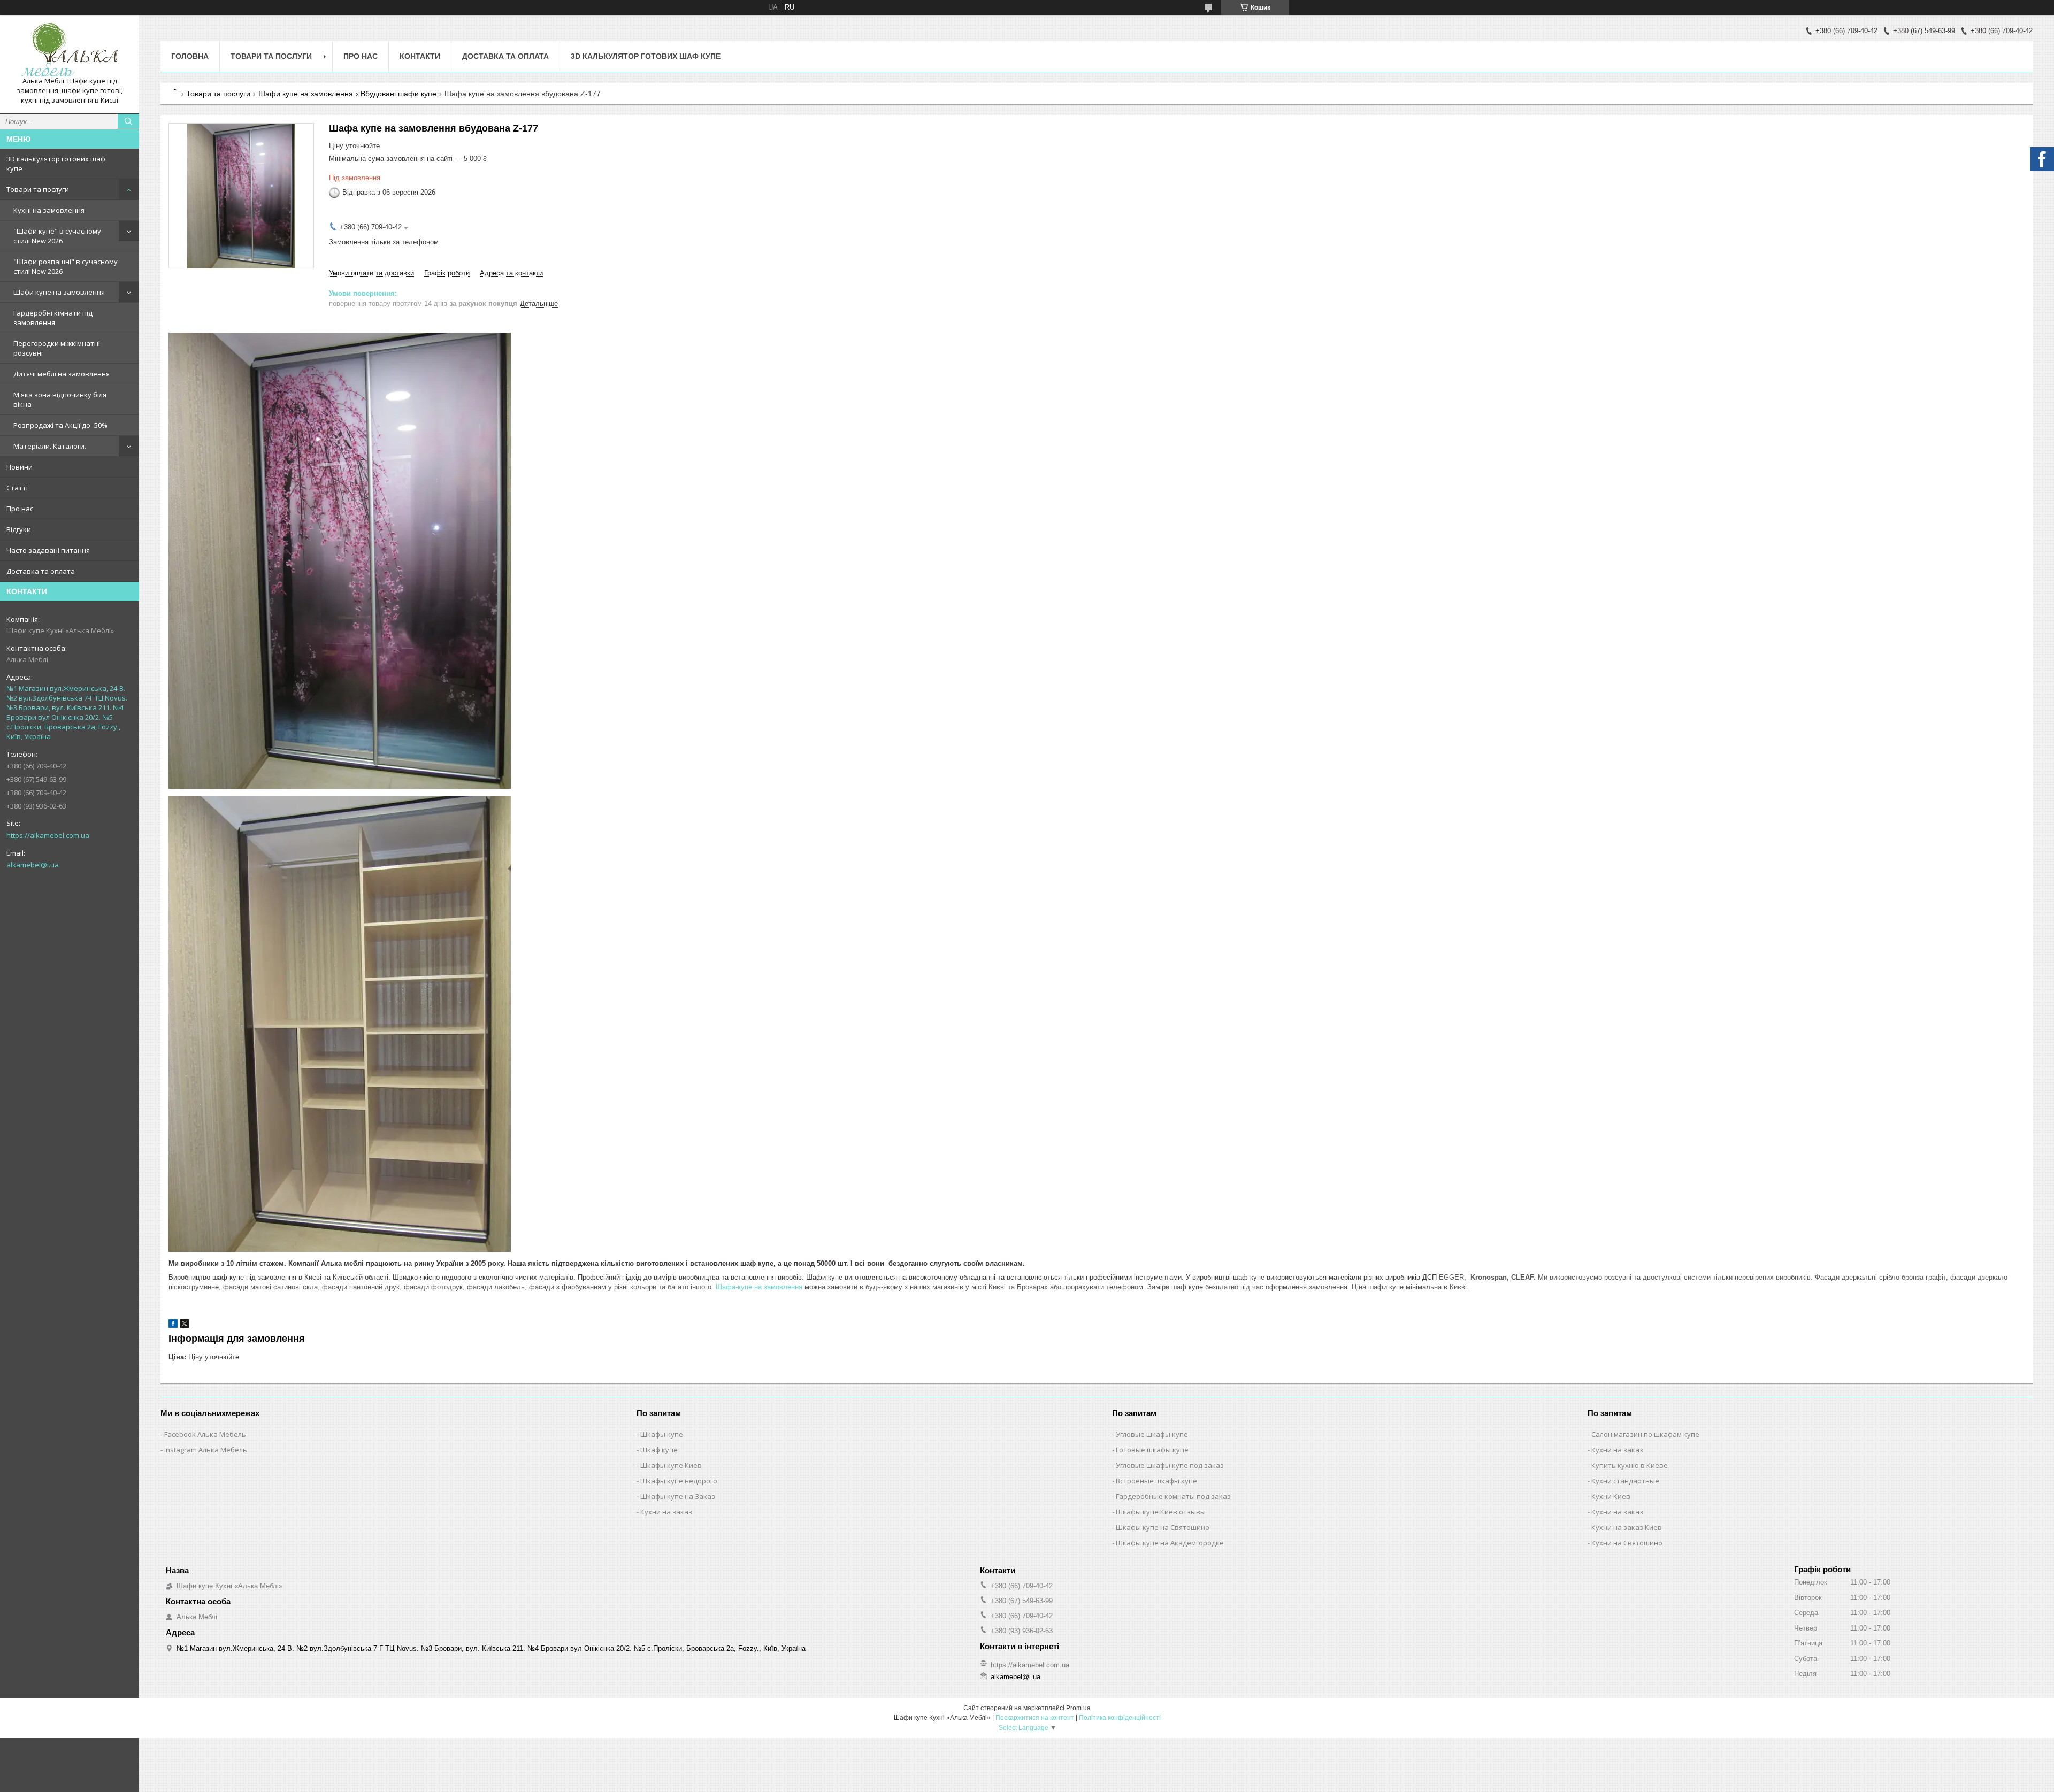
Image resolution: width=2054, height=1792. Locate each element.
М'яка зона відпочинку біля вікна (60, 399)
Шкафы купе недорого (679, 1481)
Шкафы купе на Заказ (678, 1496)
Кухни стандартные (1625, 1481)
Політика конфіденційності (1120, 1718)
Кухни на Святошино (1627, 1543)
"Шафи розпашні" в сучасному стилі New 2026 (66, 266)
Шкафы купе (662, 1434)
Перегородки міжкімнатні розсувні (57, 348)
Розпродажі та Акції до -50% (60, 425)
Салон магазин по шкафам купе (1645, 1434)
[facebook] (173, 1325)
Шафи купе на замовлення (59, 292)
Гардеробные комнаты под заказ (1173, 1496)
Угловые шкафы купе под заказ (1170, 1465)
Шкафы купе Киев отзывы (1161, 1512)
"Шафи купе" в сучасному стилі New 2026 (57, 236)
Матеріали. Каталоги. (50, 446)
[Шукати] (128, 121)
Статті (17, 488)
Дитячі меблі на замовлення (62, 374)
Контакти (420, 56)
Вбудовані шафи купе (398, 94)
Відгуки (19, 529)
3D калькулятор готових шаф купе (56, 164)
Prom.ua (1078, 1708)
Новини (20, 467)
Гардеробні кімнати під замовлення (53, 318)
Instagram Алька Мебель (206, 1450)
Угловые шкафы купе (1152, 1434)
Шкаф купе (659, 1450)
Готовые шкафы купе (1152, 1450)
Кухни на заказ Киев (1627, 1527)
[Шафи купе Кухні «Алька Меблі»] (70, 50)
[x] (185, 1325)
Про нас (20, 509)
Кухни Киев (1611, 1496)
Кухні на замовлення (49, 210)
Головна (190, 56)
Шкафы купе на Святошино (1163, 1527)
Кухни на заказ (666, 1512)
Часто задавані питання (48, 550)
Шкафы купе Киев (671, 1465)
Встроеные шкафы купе (1156, 1481)
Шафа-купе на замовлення (759, 1287)
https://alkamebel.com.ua (48, 835)
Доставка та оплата (41, 571)
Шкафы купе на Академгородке (1170, 1543)
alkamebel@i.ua (33, 865)
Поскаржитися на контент (1035, 1718)
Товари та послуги (38, 189)
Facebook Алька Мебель (205, 1434)
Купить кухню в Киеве (1630, 1465)
